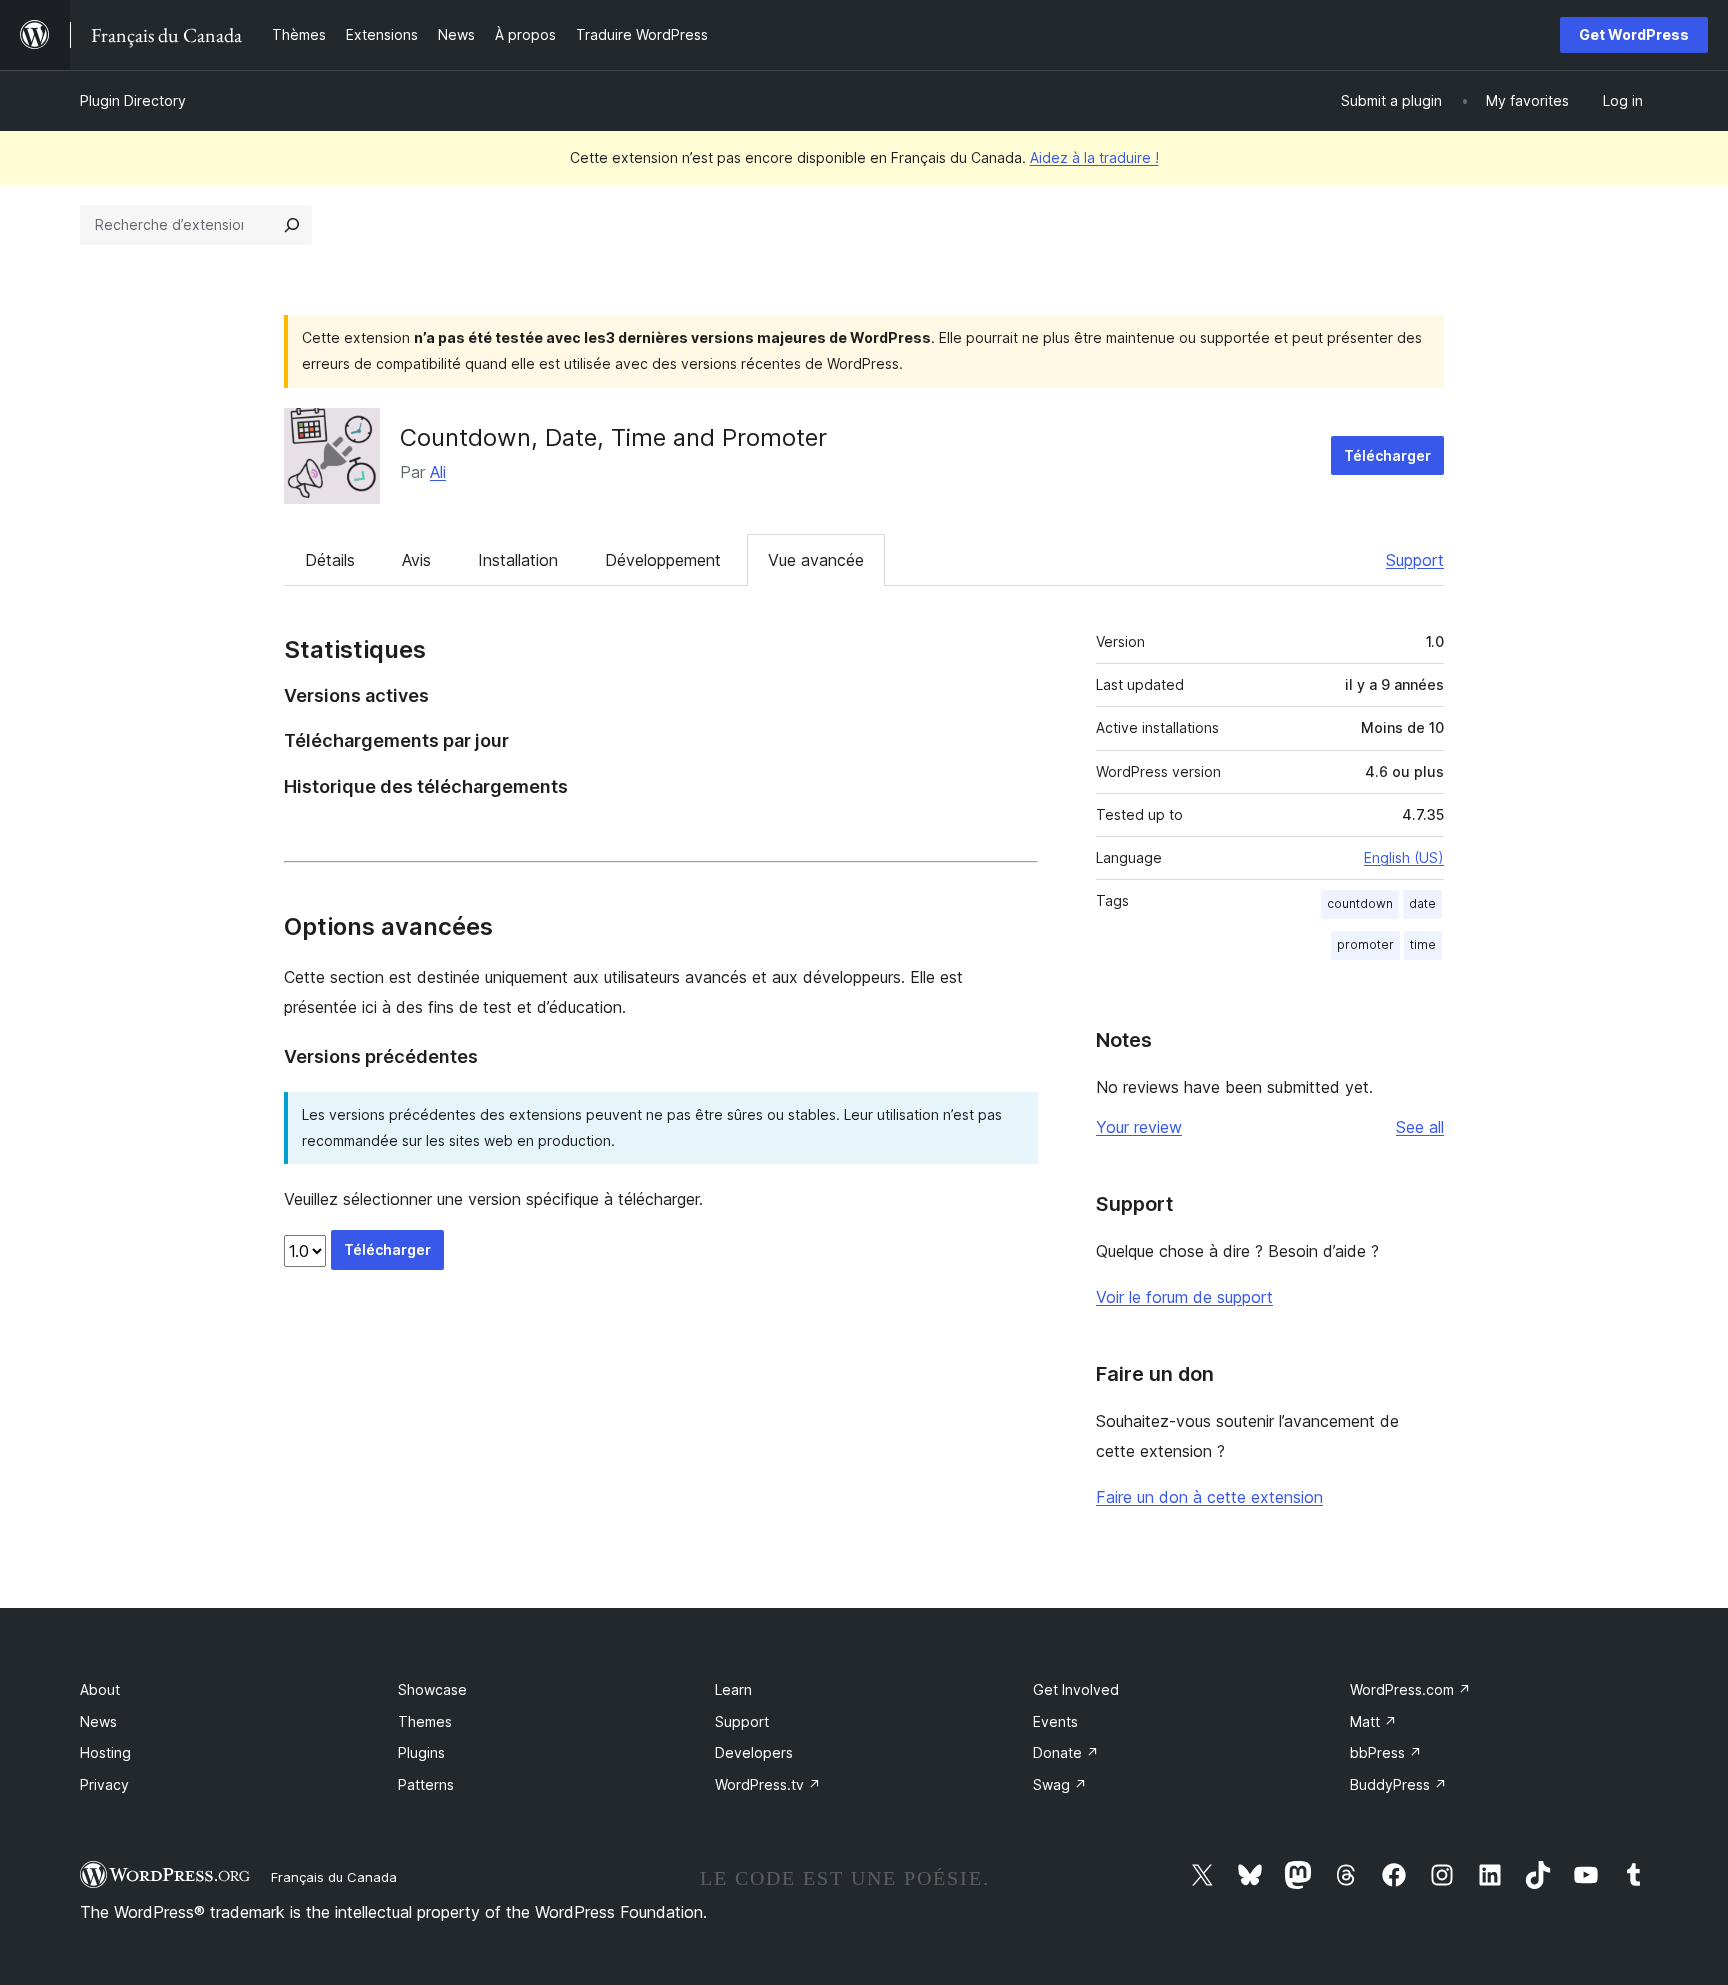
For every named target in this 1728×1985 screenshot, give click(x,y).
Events (1055, 1721)
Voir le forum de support (1184, 1297)
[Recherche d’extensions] (292, 225)
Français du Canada (334, 1877)
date (1422, 903)
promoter (1365, 944)
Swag (1060, 1784)
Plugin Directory (133, 100)
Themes (425, 1721)
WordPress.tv (768, 1784)
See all (1420, 1127)
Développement (663, 560)
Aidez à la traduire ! (1094, 157)
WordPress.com (1410, 1689)
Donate (1066, 1752)
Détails (330, 560)
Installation (518, 560)
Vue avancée (816, 560)
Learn (733, 1689)
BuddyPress (1398, 1784)
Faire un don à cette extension (1209, 1497)
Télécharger (1387, 455)
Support (1415, 560)
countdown (1360, 903)
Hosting (105, 1752)
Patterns (426, 1784)
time (1423, 944)
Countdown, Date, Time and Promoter (613, 437)
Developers (754, 1752)
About (100, 1689)
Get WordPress (1634, 34)
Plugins (421, 1752)
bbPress (1386, 1752)
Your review (1139, 1127)
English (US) (1404, 857)
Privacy (104, 1784)
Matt (1373, 1721)
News (98, 1721)
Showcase (432, 1689)
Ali (438, 472)
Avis (416, 560)
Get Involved (1076, 1689)
